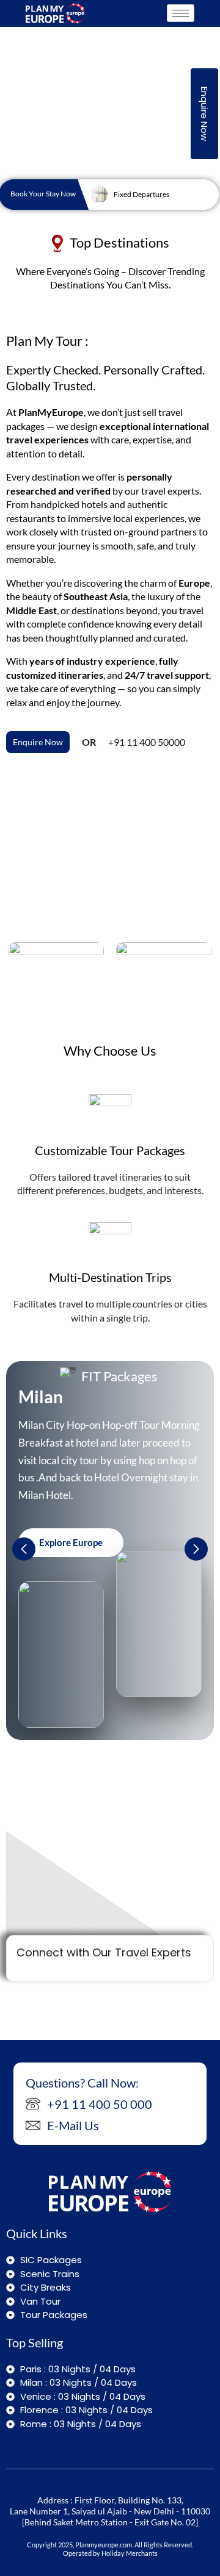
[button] (196, 1549)
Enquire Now (204, 114)
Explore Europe (71, 1542)
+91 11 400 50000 (147, 742)
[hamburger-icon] (181, 13)
